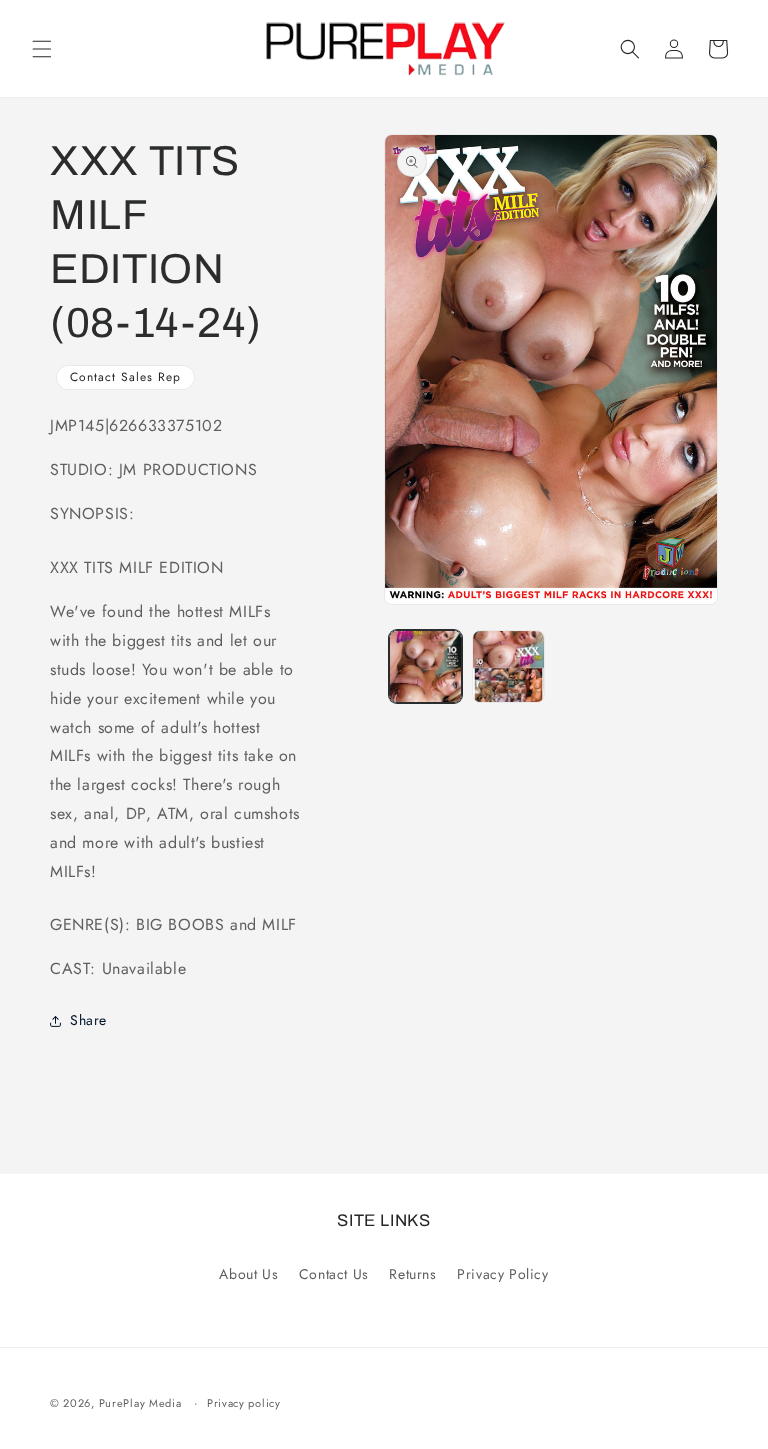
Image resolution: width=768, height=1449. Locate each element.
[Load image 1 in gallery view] (425, 666)
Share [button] (88, 1020)
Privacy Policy (502, 1274)
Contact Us (334, 1274)
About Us (248, 1274)
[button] (42, 49)
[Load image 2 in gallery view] (508, 666)
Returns (412, 1274)
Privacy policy (244, 1403)
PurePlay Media (140, 1403)
